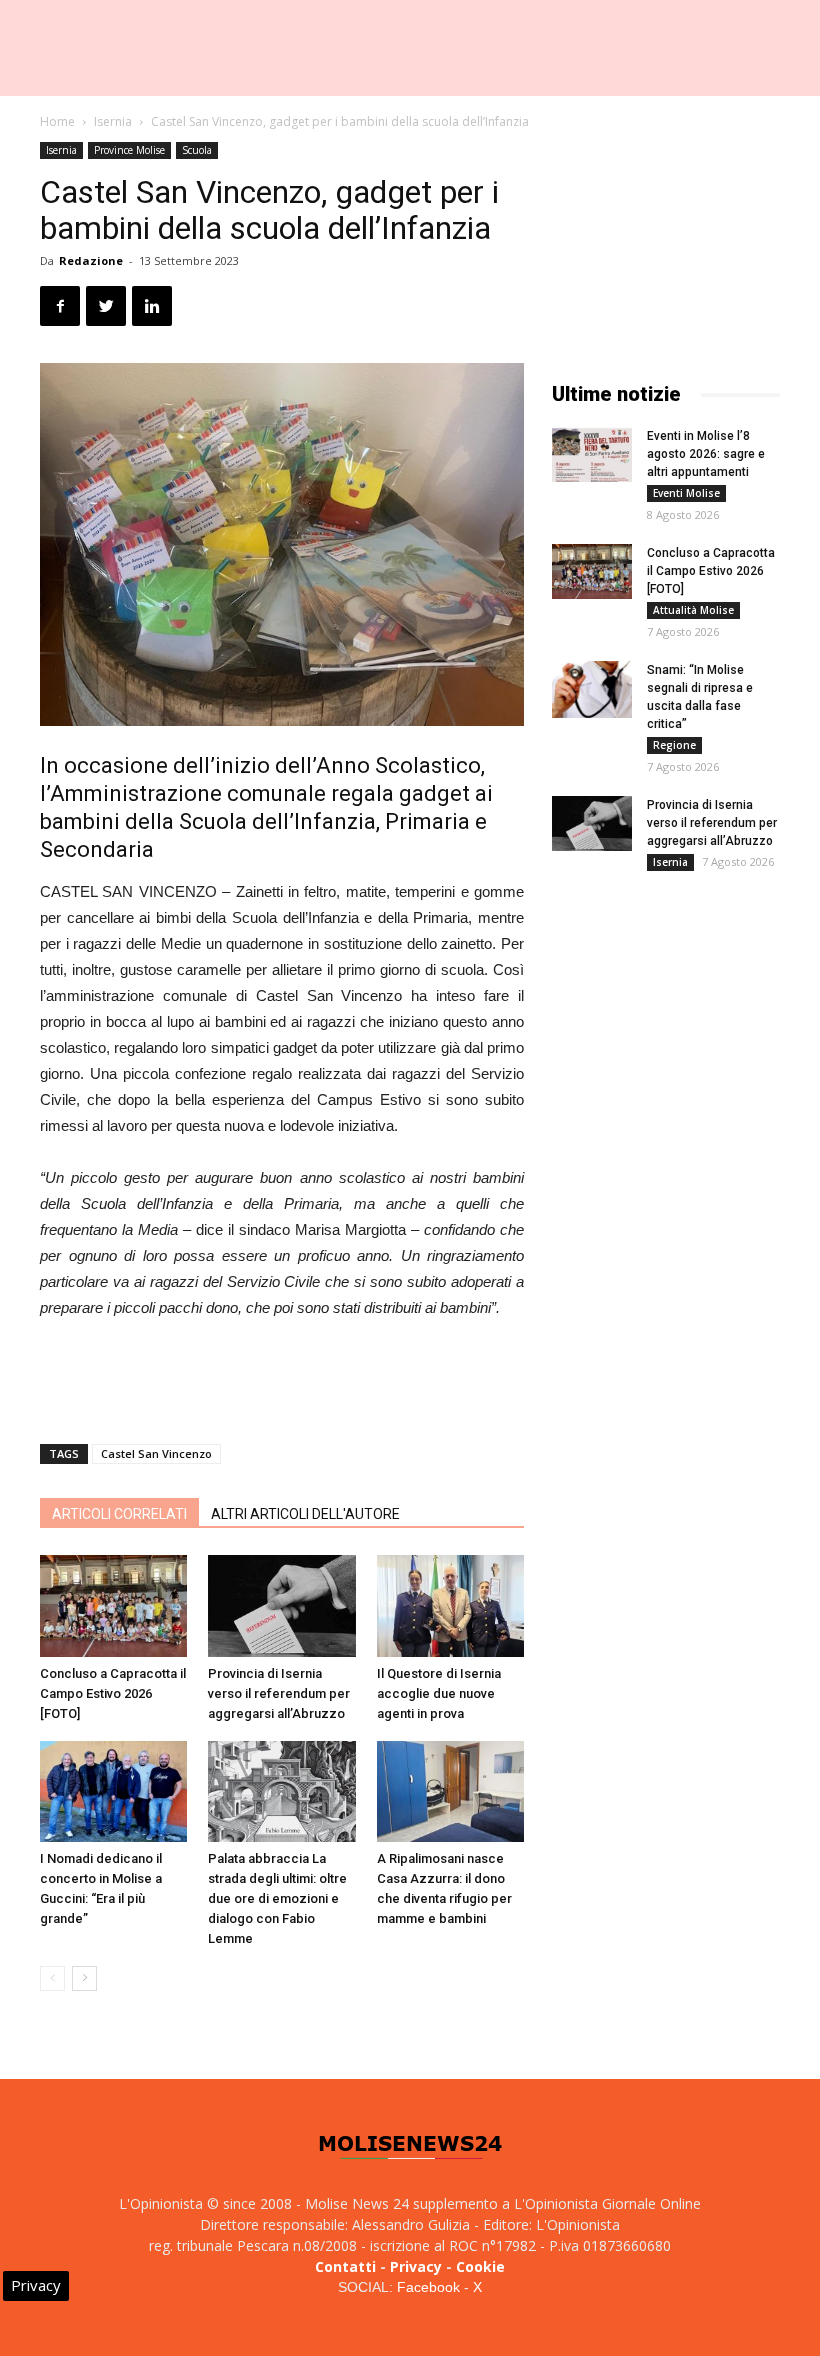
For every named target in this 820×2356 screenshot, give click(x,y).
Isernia (113, 121)
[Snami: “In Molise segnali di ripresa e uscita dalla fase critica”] (592, 689)
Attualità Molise (693, 610)
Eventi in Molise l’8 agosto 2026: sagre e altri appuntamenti (706, 454)
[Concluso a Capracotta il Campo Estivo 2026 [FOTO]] (113, 1605)
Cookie (480, 2266)
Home (57, 121)
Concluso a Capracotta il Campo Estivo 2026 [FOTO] (113, 1693)
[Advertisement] (282, 1377)
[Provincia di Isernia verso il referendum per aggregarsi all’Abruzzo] (281, 1605)
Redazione (91, 260)
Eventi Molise (686, 493)
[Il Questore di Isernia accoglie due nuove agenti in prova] (450, 1605)
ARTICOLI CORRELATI (119, 1514)
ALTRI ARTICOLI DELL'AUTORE (305, 1514)
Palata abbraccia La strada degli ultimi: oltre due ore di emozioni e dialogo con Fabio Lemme (277, 1898)
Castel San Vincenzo (156, 1453)
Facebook (428, 2287)
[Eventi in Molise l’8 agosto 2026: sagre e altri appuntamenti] (592, 454)
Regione (674, 745)
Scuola (197, 150)
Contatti (345, 2266)
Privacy (416, 2266)
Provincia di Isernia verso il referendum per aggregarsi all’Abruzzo (279, 1693)
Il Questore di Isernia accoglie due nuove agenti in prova (439, 1693)
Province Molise (129, 150)
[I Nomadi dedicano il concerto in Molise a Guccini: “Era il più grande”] (113, 1791)
